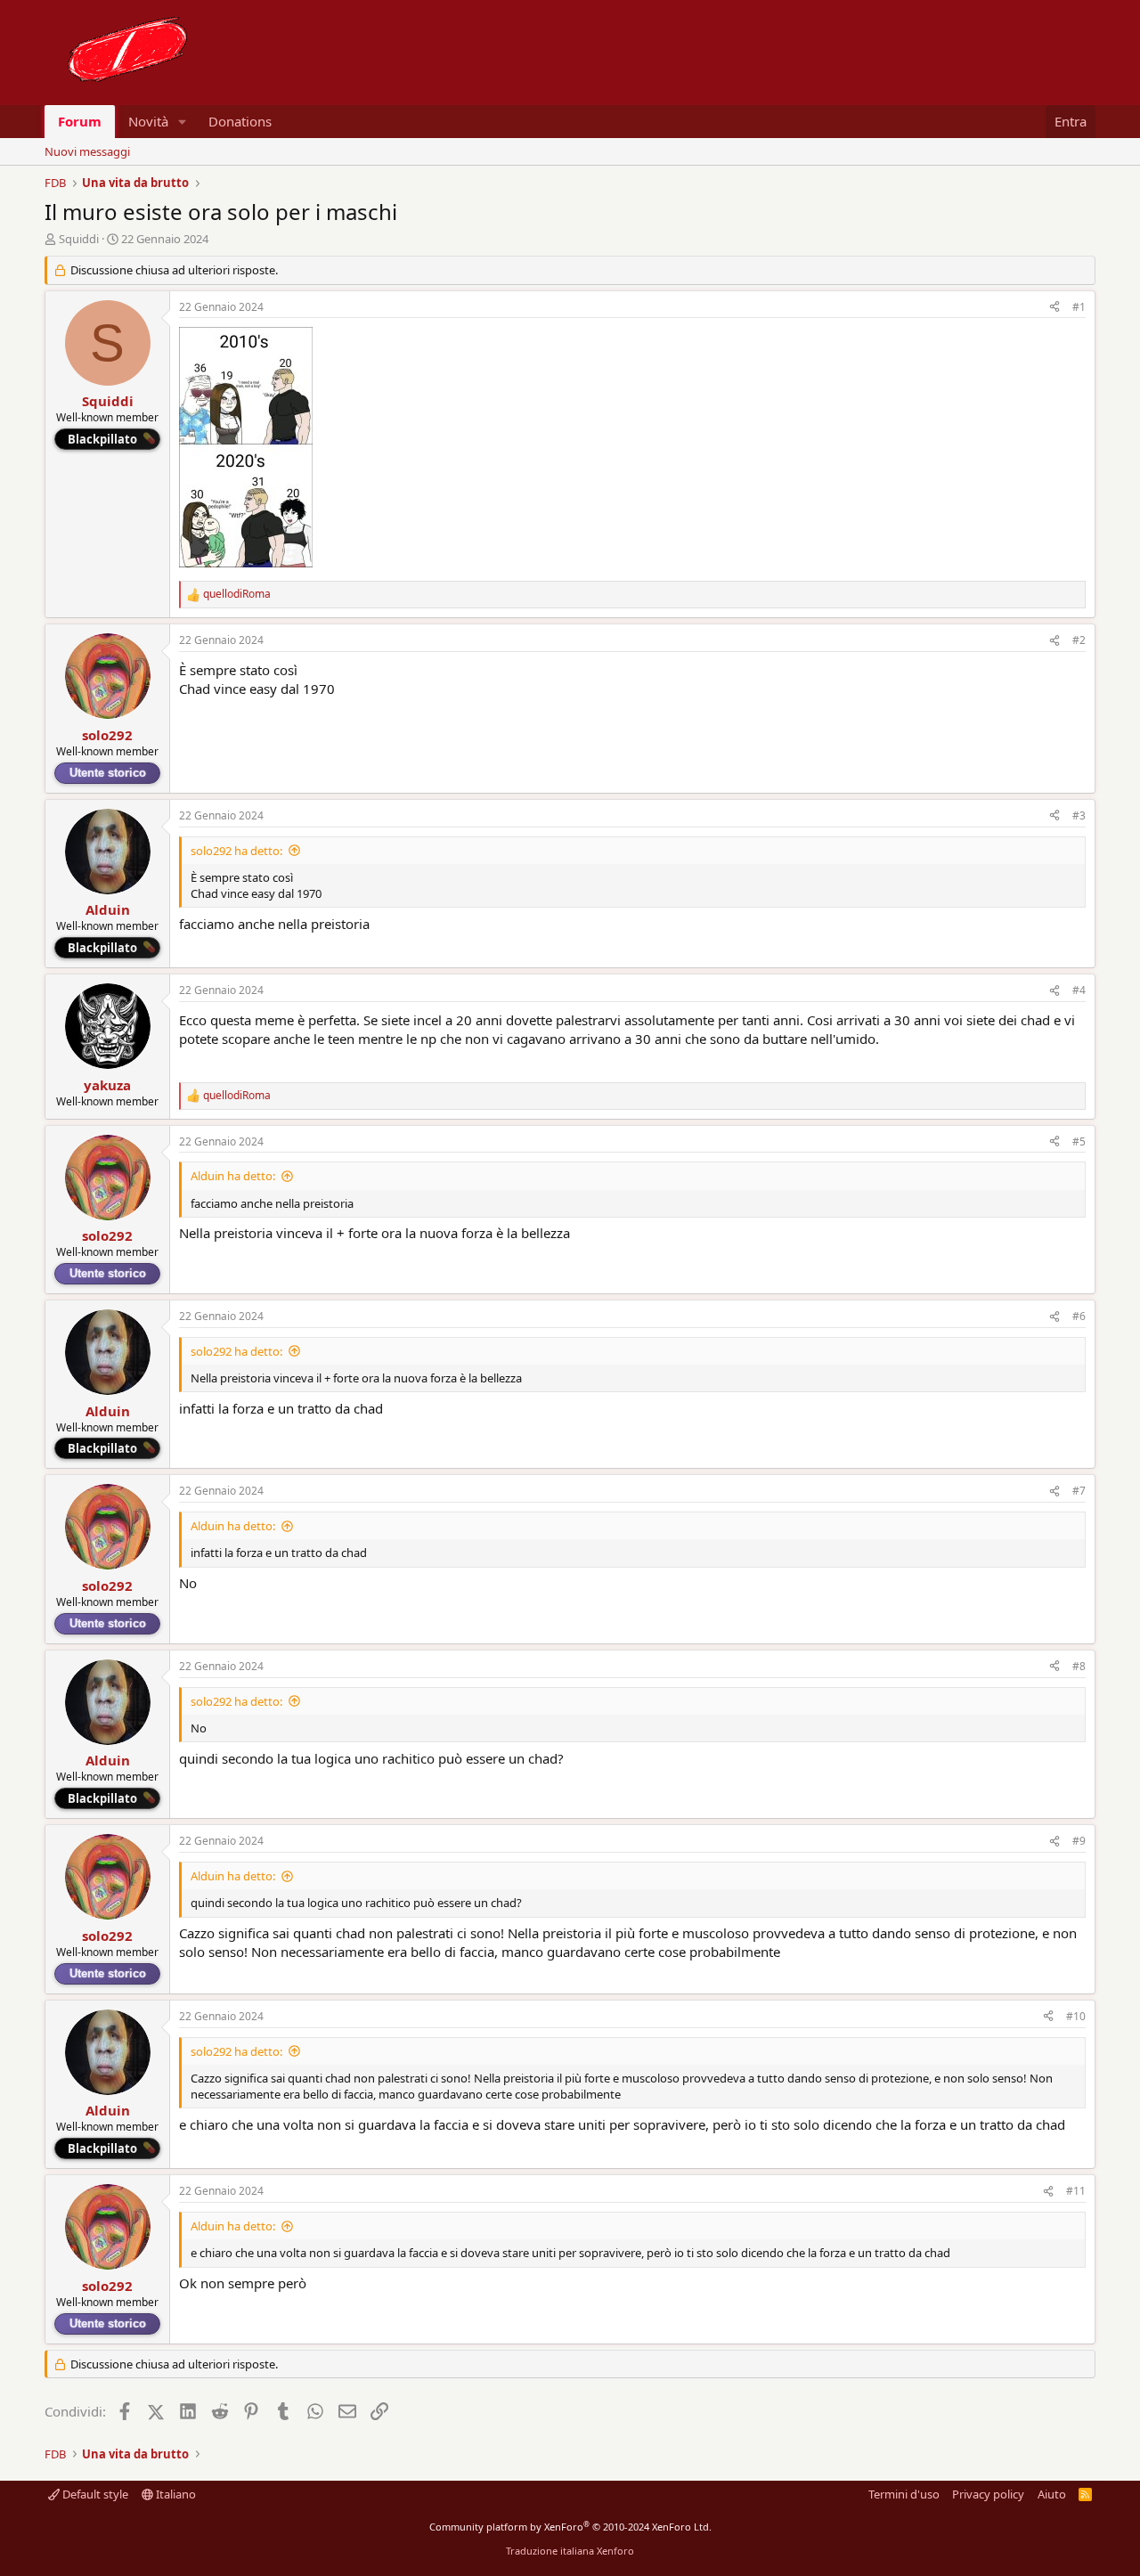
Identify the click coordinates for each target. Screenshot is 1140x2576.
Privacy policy (988, 2494)
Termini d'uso (904, 2494)
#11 (1076, 2191)
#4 (1079, 990)
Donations (240, 121)
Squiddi (79, 239)
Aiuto (1052, 2494)
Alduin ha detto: (233, 1176)
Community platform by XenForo (570, 2527)
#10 (1076, 2016)
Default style (94, 2494)
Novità (148, 121)
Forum (80, 121)
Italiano (175, 2494)
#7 (1079, 1491)
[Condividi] (1054, 308)
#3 (1079, 815)
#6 (1079, 1316)
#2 (1079, 640)
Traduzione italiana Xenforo (570, 2551)
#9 (1079, 1841)
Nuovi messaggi (87, 151)
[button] (183, 122)
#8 (1079, 1666)
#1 (1079, 307)
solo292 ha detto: (236, 851)
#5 (1079, 1141)
